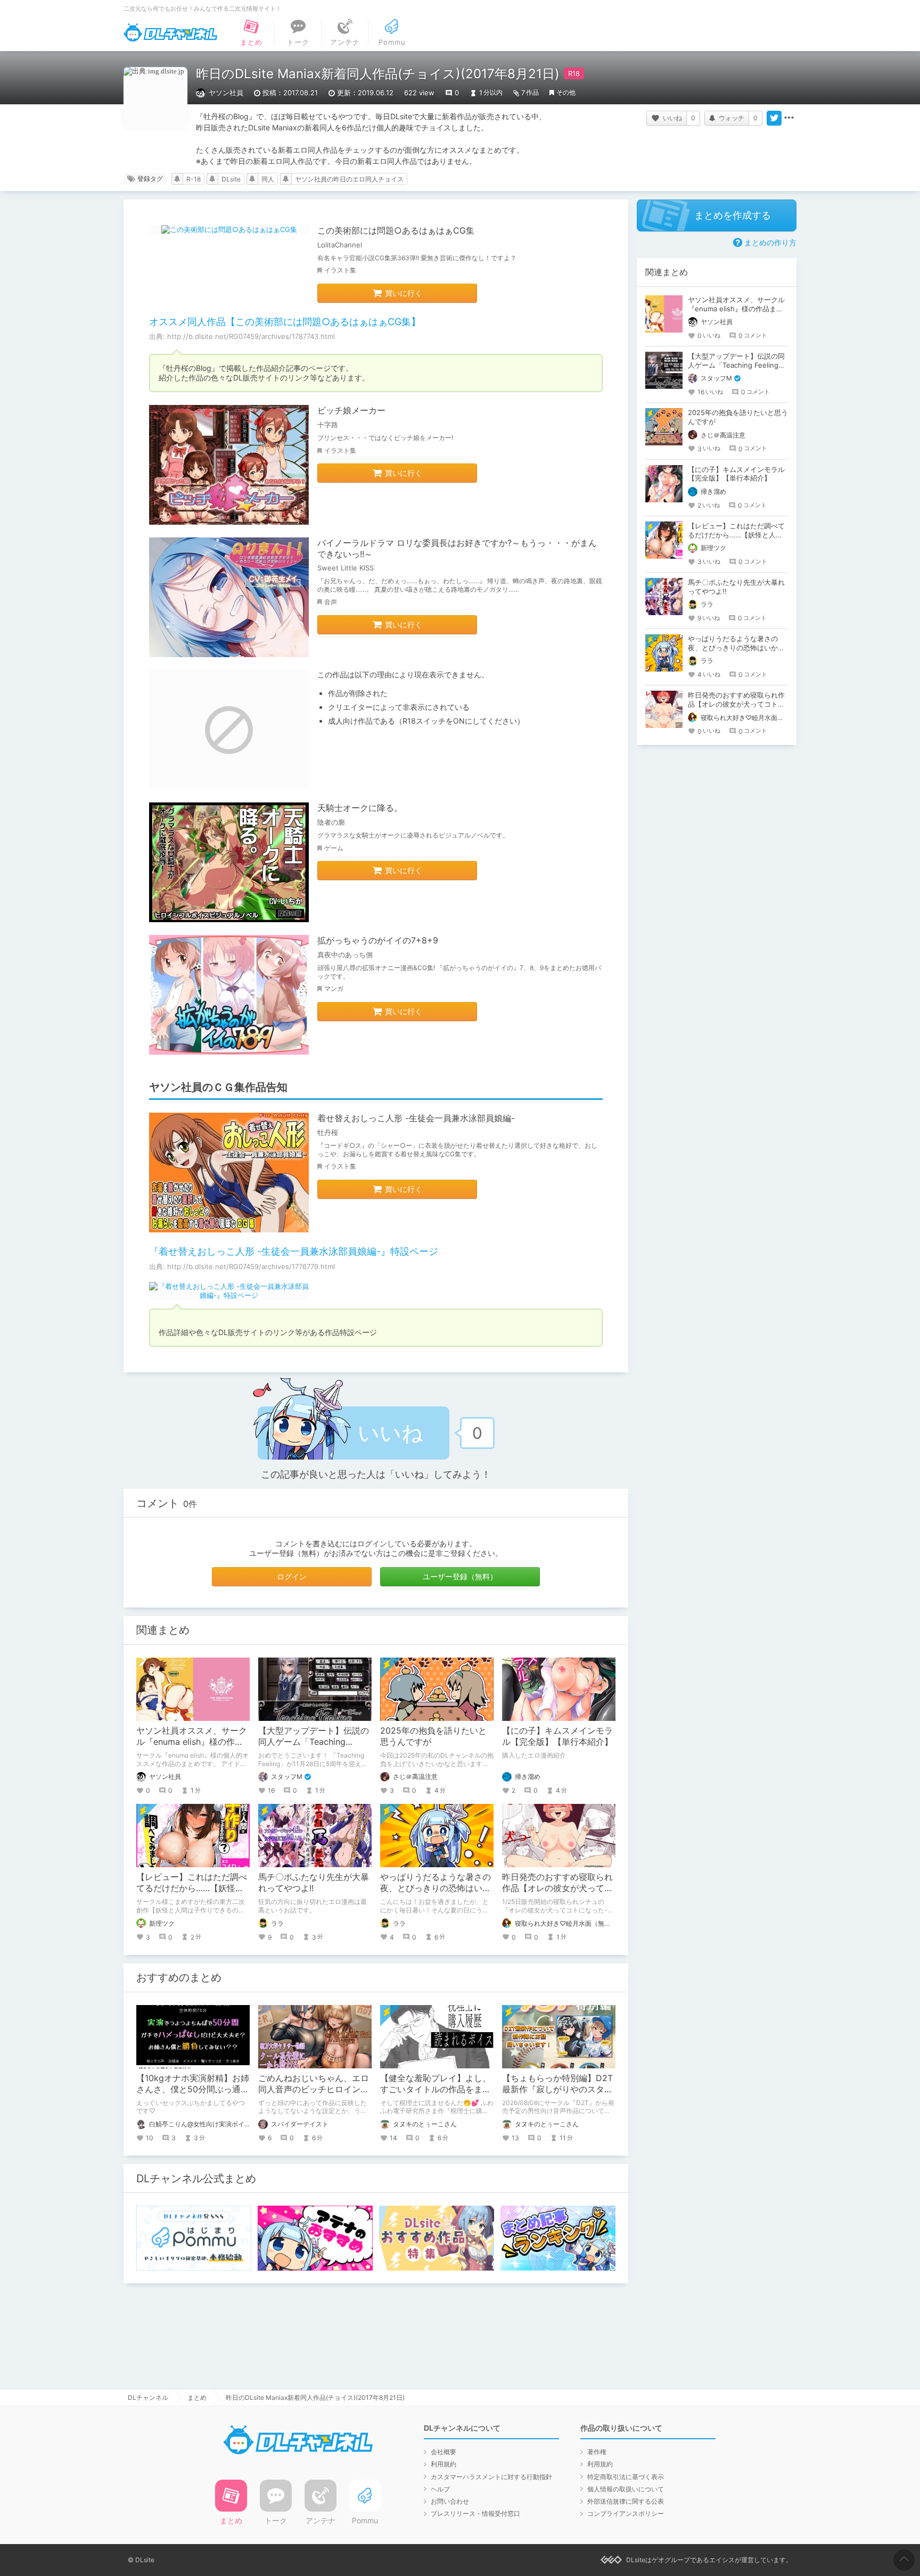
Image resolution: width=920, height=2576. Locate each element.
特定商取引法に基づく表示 (626, 2477)
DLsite (231, 179)
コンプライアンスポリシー (626, 2513)
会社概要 (443, 2452)
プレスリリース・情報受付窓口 (475, 2513)
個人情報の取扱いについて (626, 2489)
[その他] (789, 118)
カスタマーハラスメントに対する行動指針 (491, 2477)
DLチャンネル (170, 32)
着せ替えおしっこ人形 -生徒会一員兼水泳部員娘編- (416, 1118)
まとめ (197, 2397)
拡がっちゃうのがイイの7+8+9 (378, 940)
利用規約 (443, 2464)
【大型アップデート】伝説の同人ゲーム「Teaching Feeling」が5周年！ (314, 1742)
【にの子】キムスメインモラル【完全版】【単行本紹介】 (557, 1736)
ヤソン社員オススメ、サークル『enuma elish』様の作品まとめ (192, 1742)
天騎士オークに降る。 (360, 808)
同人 (268, 179)
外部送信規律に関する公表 (626, 2501)
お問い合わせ (450, 2501)
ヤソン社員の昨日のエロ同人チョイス (349, 179)
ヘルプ (440, 2489)
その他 (566, 92)
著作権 (597, 2452)
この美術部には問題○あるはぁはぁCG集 (396, 230)
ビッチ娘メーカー (351, 410)
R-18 (194, 179)
